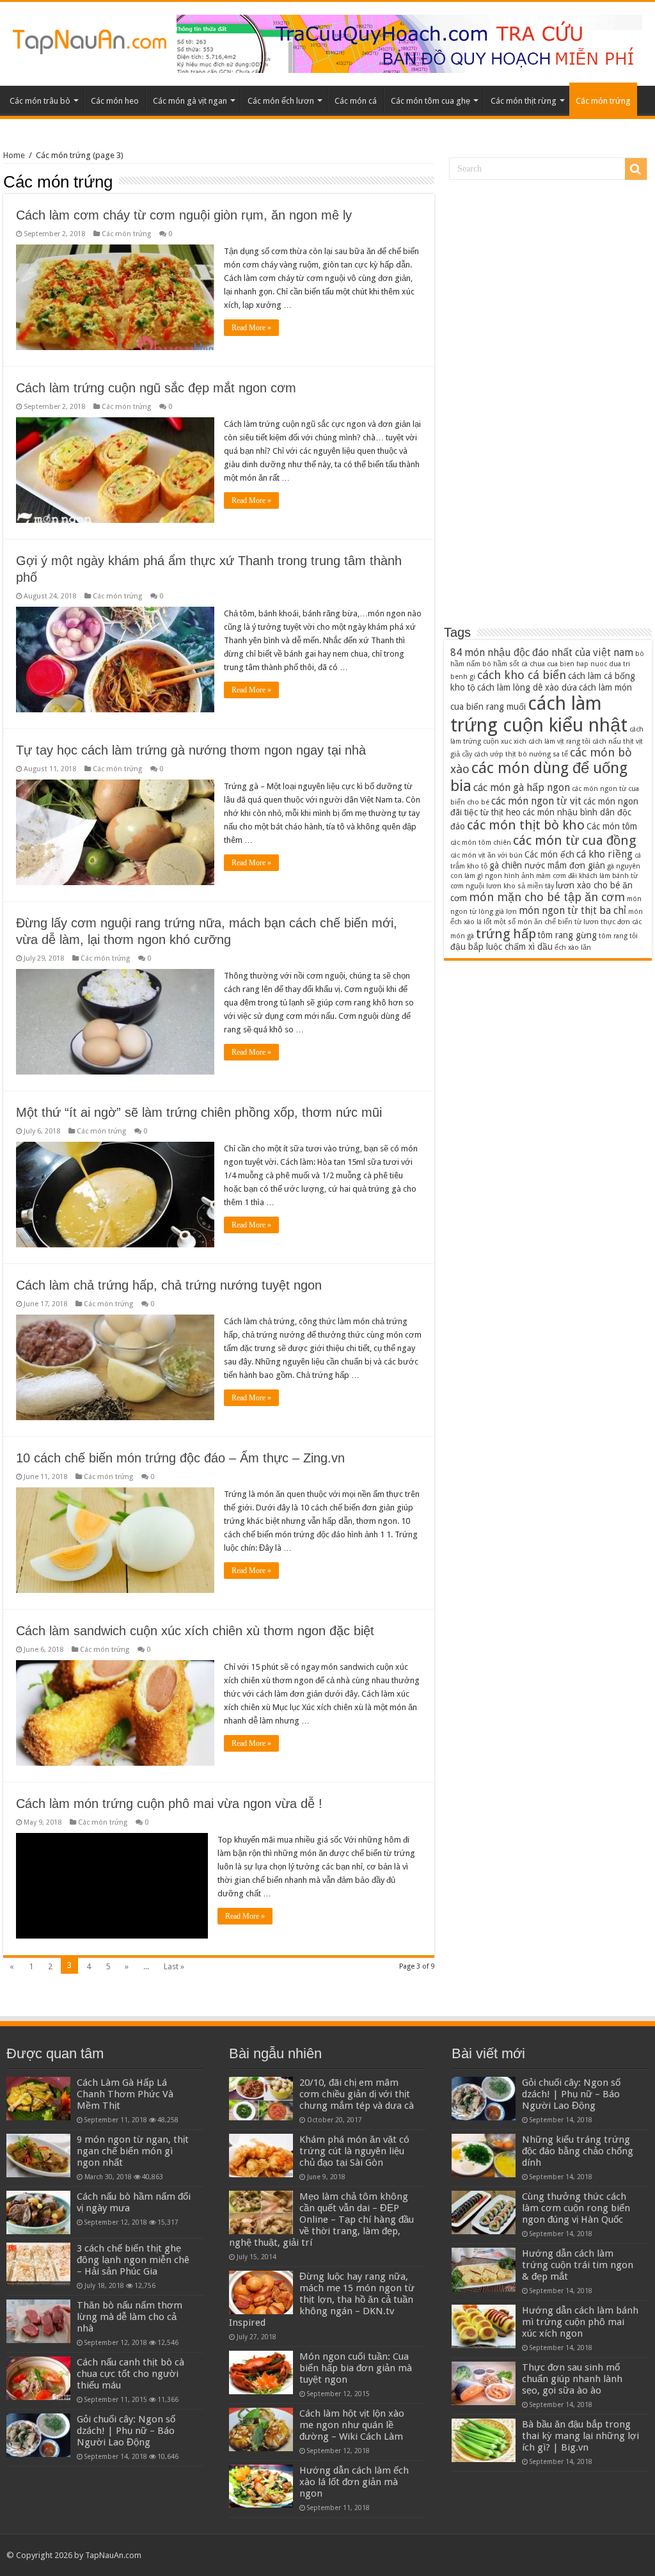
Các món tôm (612, 826)
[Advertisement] (548, 409)
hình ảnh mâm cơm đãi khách (551, 876)
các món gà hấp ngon (522, 788)
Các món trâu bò (40, 101)
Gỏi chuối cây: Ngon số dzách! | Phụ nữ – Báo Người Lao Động (126, 2431)
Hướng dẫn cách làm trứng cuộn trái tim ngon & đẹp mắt (578, 2265)
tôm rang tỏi (618, 936)
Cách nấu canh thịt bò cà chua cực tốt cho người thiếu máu (130, 2374)
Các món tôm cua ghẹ (430, 101)
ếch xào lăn (573, 948)
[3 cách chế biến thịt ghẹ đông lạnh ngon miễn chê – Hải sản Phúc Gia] (38, 2264)
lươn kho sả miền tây (520, 886)
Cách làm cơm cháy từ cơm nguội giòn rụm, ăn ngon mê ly (184, 215)
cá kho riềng (604, 854)
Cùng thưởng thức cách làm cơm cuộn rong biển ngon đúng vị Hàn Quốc (576, 2208)
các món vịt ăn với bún (486, 855)
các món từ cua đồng (574, 840)
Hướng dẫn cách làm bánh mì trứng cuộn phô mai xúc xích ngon (580, 2322)
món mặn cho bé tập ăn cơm (547, 897)
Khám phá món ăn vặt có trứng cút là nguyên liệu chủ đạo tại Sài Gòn (354, 2151)
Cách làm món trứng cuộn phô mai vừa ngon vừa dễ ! (169, 1804)
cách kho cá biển (522, 675)
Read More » (251, 328)
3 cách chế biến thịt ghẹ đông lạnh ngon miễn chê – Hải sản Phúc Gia (133, 2260)
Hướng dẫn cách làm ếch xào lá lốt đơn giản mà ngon (354, 2482)
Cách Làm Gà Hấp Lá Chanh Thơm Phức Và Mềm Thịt (125, 2094)
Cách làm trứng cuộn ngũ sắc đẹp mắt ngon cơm (156, 388)
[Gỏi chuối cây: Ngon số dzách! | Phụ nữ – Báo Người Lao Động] (38, 2435)
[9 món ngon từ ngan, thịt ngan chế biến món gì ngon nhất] (38, 2156)
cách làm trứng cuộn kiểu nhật (539, 714)
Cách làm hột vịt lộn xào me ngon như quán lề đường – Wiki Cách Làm (352, 2425)
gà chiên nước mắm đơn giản (547, 865)
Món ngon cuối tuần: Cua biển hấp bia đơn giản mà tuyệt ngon (356, 2368)
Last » (174, 1966)
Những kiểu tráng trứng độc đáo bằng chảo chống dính (578, 2151)
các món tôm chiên (481, 843)
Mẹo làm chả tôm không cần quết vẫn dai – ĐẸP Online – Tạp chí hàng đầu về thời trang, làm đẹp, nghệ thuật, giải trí (321, 2220)
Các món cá (356, 101)
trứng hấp (506, 934)
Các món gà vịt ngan (190, 101)
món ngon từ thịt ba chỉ (572, 910)
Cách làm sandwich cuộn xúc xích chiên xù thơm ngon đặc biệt (195, 1631)
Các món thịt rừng (524, 101)
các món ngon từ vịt (536, 801)
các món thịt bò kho (526, 825)
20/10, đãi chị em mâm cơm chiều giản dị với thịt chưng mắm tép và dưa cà (357, 2094)
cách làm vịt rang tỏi (559, 741)
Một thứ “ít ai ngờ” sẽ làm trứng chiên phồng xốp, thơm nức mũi (199, 1112)
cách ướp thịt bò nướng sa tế (521, 754)
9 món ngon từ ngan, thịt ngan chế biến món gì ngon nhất (133, 2151)
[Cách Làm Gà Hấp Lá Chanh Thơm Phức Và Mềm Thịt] (38, 2099)
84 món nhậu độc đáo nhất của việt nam (542, 652)
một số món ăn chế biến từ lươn (546, 922)
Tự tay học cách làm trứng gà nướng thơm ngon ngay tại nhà (191, 750)
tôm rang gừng (567, 935)
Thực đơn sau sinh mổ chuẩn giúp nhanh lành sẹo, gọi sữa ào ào (572, 2379)
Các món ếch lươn (281, 101)
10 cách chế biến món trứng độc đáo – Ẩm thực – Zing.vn (180, 1458)
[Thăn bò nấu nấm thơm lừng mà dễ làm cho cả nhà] (38, 2321)
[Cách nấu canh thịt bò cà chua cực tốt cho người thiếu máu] (38, 2378)
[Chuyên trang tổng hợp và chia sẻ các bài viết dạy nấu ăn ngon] (90, 40)
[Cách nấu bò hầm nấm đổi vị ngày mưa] (38, 2212)
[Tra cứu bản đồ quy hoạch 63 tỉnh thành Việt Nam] (409, 43)
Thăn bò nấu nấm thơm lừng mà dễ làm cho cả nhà (130, 2317)
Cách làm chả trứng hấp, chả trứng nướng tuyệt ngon (169, 1285)
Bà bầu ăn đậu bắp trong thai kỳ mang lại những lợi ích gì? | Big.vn (580, 2436)
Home (14, 155)
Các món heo (115, 101)
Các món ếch (549, 854)
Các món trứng (603, 101)
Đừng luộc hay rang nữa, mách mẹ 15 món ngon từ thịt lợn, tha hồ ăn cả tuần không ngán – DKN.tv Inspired (322, 2300)
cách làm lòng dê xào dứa (527, 687)
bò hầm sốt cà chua (514, 664)
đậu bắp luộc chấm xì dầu (501, 947)
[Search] (636, 169)
